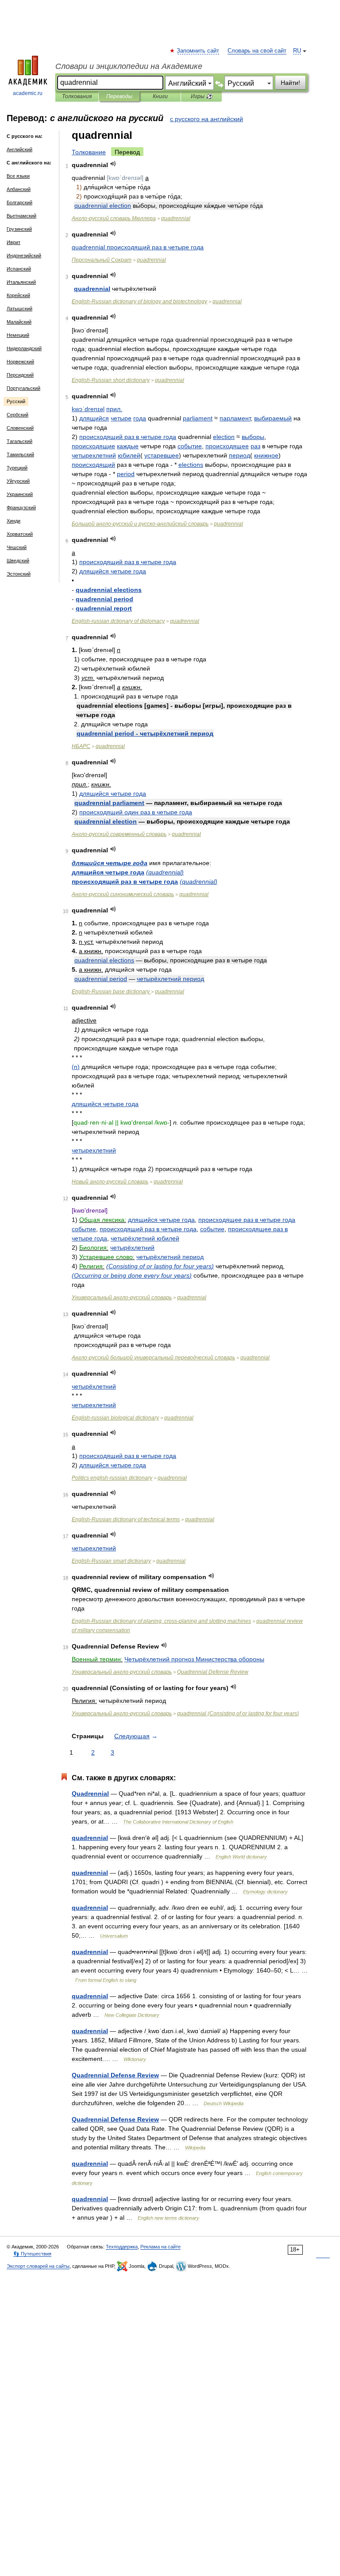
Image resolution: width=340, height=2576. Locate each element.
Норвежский (20, 362)
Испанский (19, 269)
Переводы (119, 96)
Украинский (20, 494)
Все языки (18, 176)
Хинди (14, 521)
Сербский (17, 415)
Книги (160, 96)
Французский (21, 508)
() (165, 872)
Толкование (89, 152)
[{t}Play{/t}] (113, 164)
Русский (16, 401)
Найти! (290, 83)
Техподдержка (122, 2247)
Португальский (23, 388)
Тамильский (20, 454)
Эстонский (19, 574)
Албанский (19, 189)
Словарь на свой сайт (257, 51)
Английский (19, 149)
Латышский (19, 309)
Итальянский (21, 282)
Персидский (20, 375)
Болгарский (19, 202)
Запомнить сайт (198, 51)
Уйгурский (18, 481)
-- (140, 524)
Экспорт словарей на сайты (38, 2266)
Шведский (18, 561)
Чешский (17, 547)
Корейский (18, 295)
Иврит (14, 242)
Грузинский (19, 229)
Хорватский (20, 534)
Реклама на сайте (160, 2247)
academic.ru (28, 93)
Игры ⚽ (202, 96)
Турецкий (17, 468)
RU (297, 51)
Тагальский (19, 441)
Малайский (19, 322)
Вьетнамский (21, 216)
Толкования (77, 96)
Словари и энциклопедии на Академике (129, 66)
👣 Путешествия (32, 2254)
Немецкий (18, 335)
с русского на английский (207, 119)
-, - (161, 1621)
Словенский (20, 428)
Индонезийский (24, 256)
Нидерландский (24, 348)
